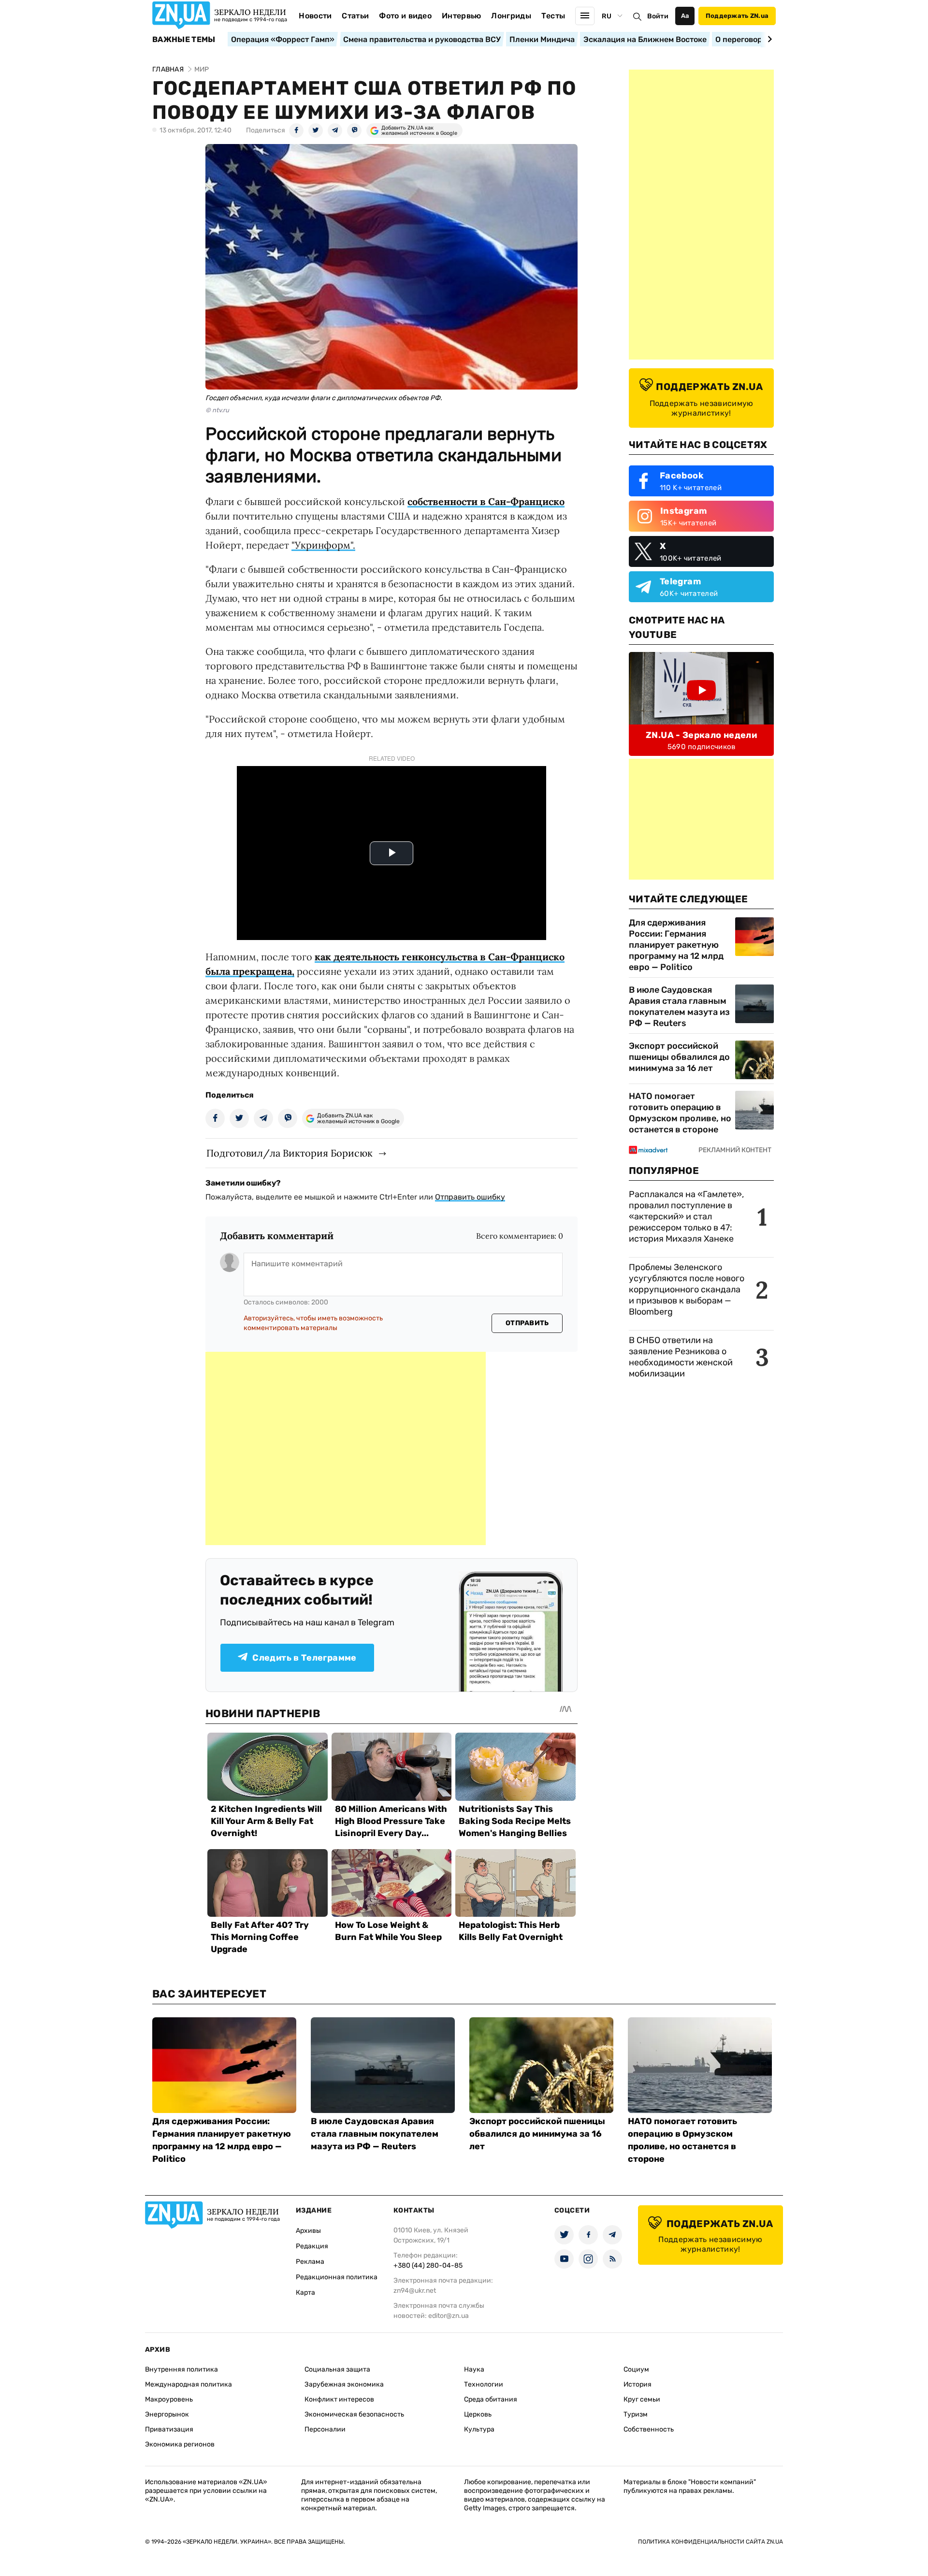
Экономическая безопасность (354, 2414)
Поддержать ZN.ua (737, 16)
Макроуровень (169, 2399)
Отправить (527, 1323)
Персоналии (325, 2429)
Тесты (553, 16)
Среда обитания (491, 2399)
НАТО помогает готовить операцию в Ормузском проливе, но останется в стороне (680, 1113)
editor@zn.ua (449, 2316)
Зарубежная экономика (344, 2384)
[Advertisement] (346, 1448)
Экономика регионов (180, 2444)
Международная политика (188, 2384)
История (638, 2384)
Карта (305, 2293)
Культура (479, 2429)
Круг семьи (642, 2399)
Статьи (355, 16)
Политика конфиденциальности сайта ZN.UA (710, 2542)
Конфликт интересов (339, 2399)
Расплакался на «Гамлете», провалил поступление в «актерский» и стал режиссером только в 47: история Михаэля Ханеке (686, 1216)
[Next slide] (768, 39)
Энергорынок (167, 2414)
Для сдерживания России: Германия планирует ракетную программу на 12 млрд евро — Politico (676, 945)
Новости (315, 16)
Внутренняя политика (181, 2369)
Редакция (312, 2246)
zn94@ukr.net (415, 2291)
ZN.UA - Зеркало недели (701, 735)
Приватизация (169, 2429)
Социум (636, 2369)
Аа (685, 16)
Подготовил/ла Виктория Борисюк (290, 1153)
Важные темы (184, 40)
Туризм (636, 2414)
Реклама (310, 2262)
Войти (658, 16)
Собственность (649, 2429)
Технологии (484, 2384)
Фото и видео (405, 16)
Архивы (308, 2231)
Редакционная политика (337, 2277)
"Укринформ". (323, 545)
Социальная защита (337, 2369)
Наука (474, 2369)
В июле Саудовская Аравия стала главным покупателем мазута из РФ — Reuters (679, 1006)
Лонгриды (511, 16)
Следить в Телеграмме (304, 1658)
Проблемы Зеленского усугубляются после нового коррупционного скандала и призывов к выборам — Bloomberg (687, 1289)
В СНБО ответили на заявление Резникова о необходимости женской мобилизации (681, 1357)
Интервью (462, 16)
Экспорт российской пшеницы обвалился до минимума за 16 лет (679, 1057)
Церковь (478, 2414)
